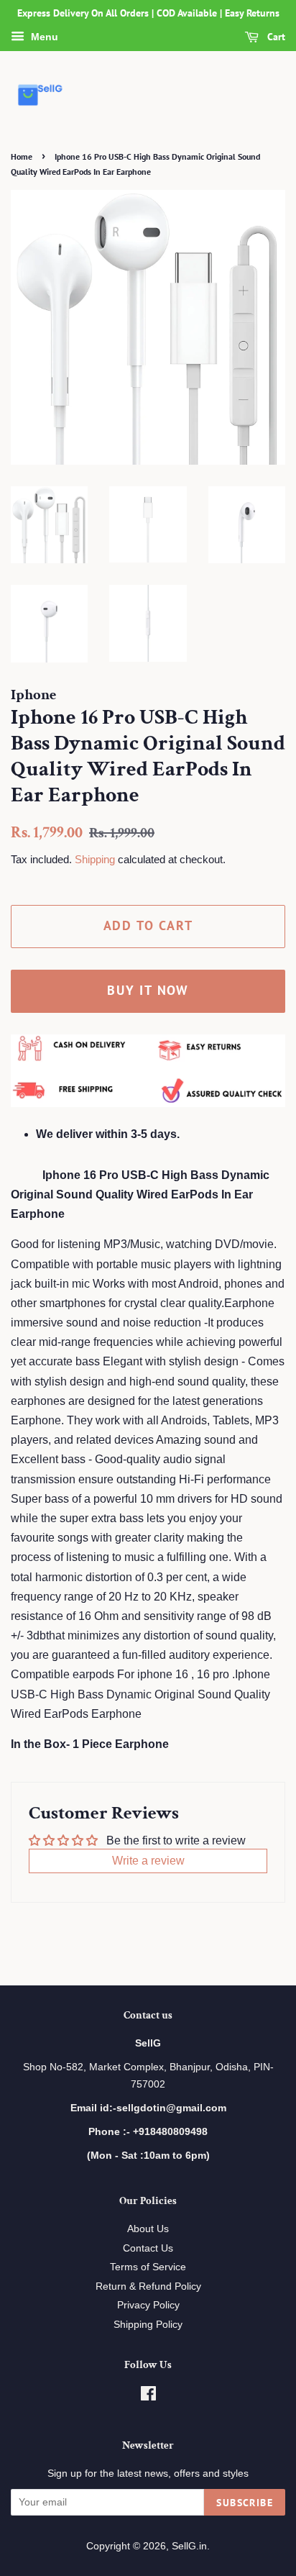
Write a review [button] (148, 1861)
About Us (148, 2229)
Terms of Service (148, 2267)
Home (22, 156)
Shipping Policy (148, 2325)
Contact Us (148, 2248)
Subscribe (245, 2503)
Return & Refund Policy (148, 2286)
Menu (43, 37)
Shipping (95, 859)
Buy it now (148, 990)
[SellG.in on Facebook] (148, 2397)
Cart (275, 37)
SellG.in (189, 2546)
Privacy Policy (148, 2305)
